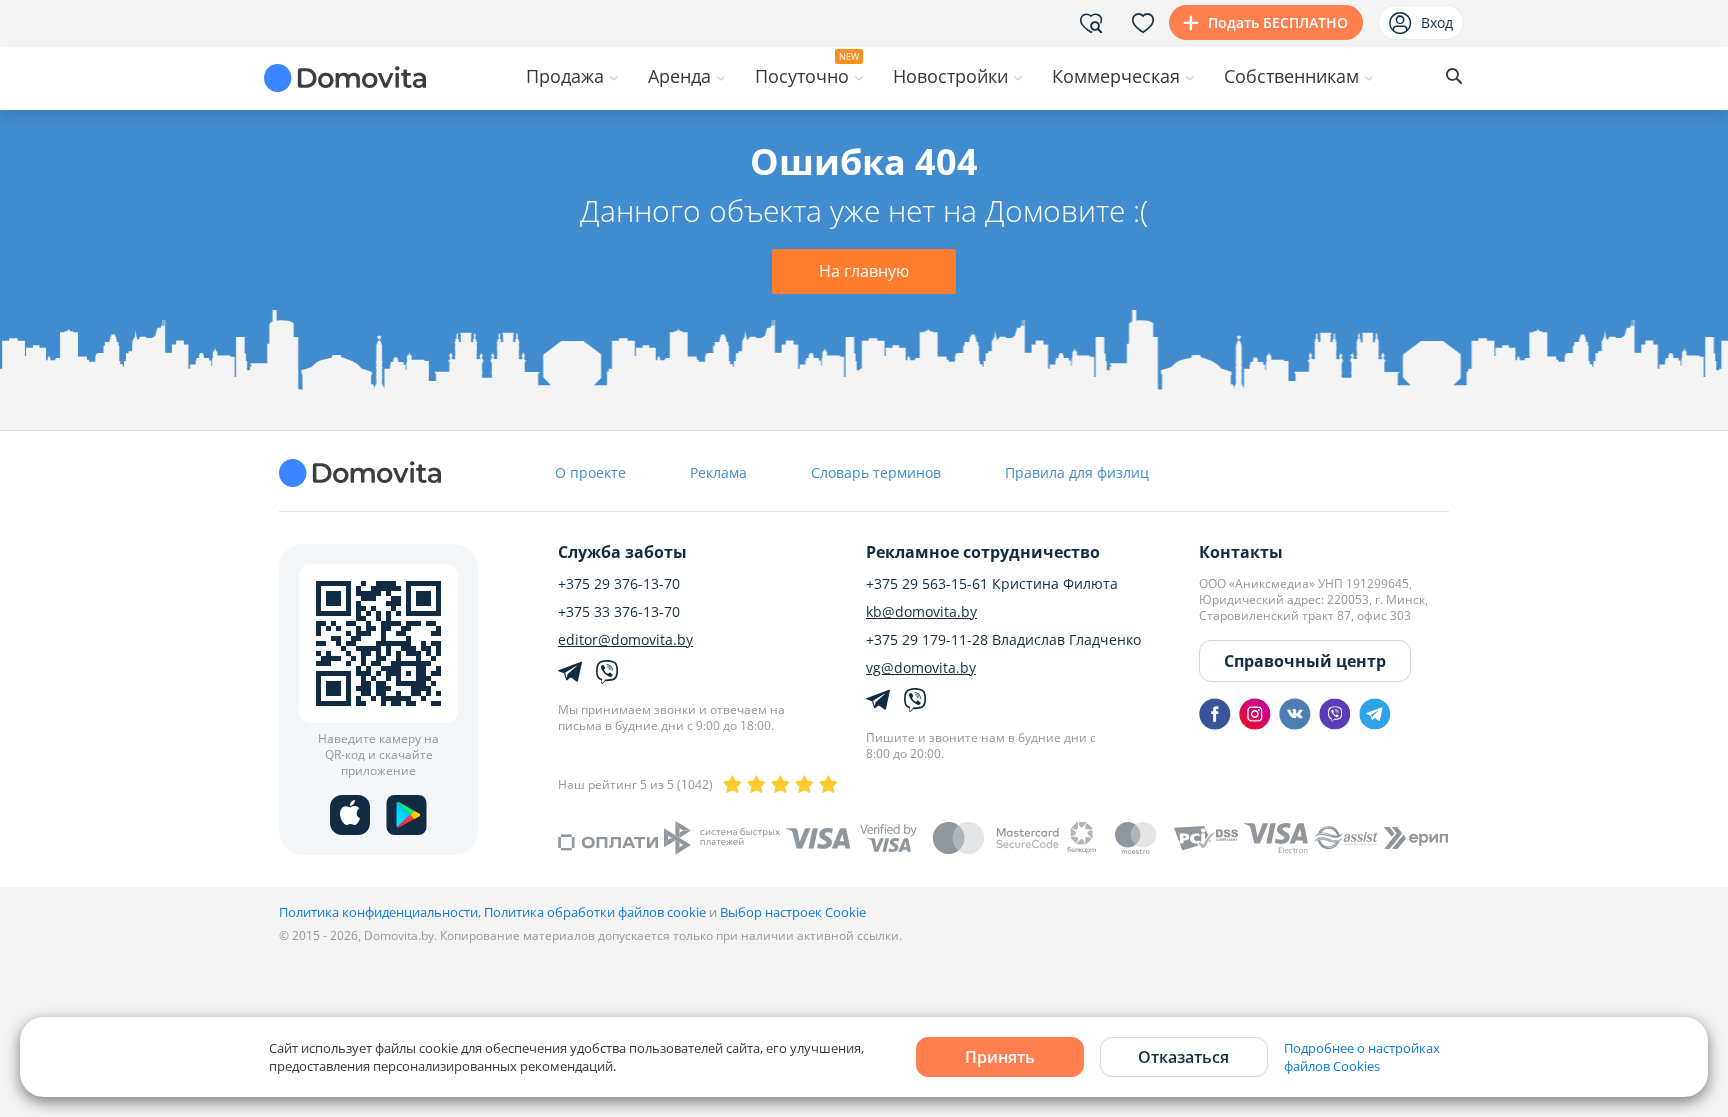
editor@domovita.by (625, 640)
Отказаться (1183, 1057)
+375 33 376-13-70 (619, 612)
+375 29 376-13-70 (619, 584)
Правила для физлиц (1077, 472)
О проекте (590, 472)
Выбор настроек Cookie (793, 912)
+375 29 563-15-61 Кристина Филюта (992, 584)
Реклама (718, 472)
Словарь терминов (876, 472)
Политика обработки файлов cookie (595, 912)
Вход (1437, 22)
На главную (864, 271)
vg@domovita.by (921, 668)
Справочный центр (1305, 661)
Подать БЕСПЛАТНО (1278, 22)
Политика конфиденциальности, (381, 912)
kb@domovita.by (921, 612)
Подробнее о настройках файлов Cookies (1362, 1057)
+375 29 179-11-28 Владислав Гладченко (1003, 640)
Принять (1000, 1057)
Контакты (1241, 552)
